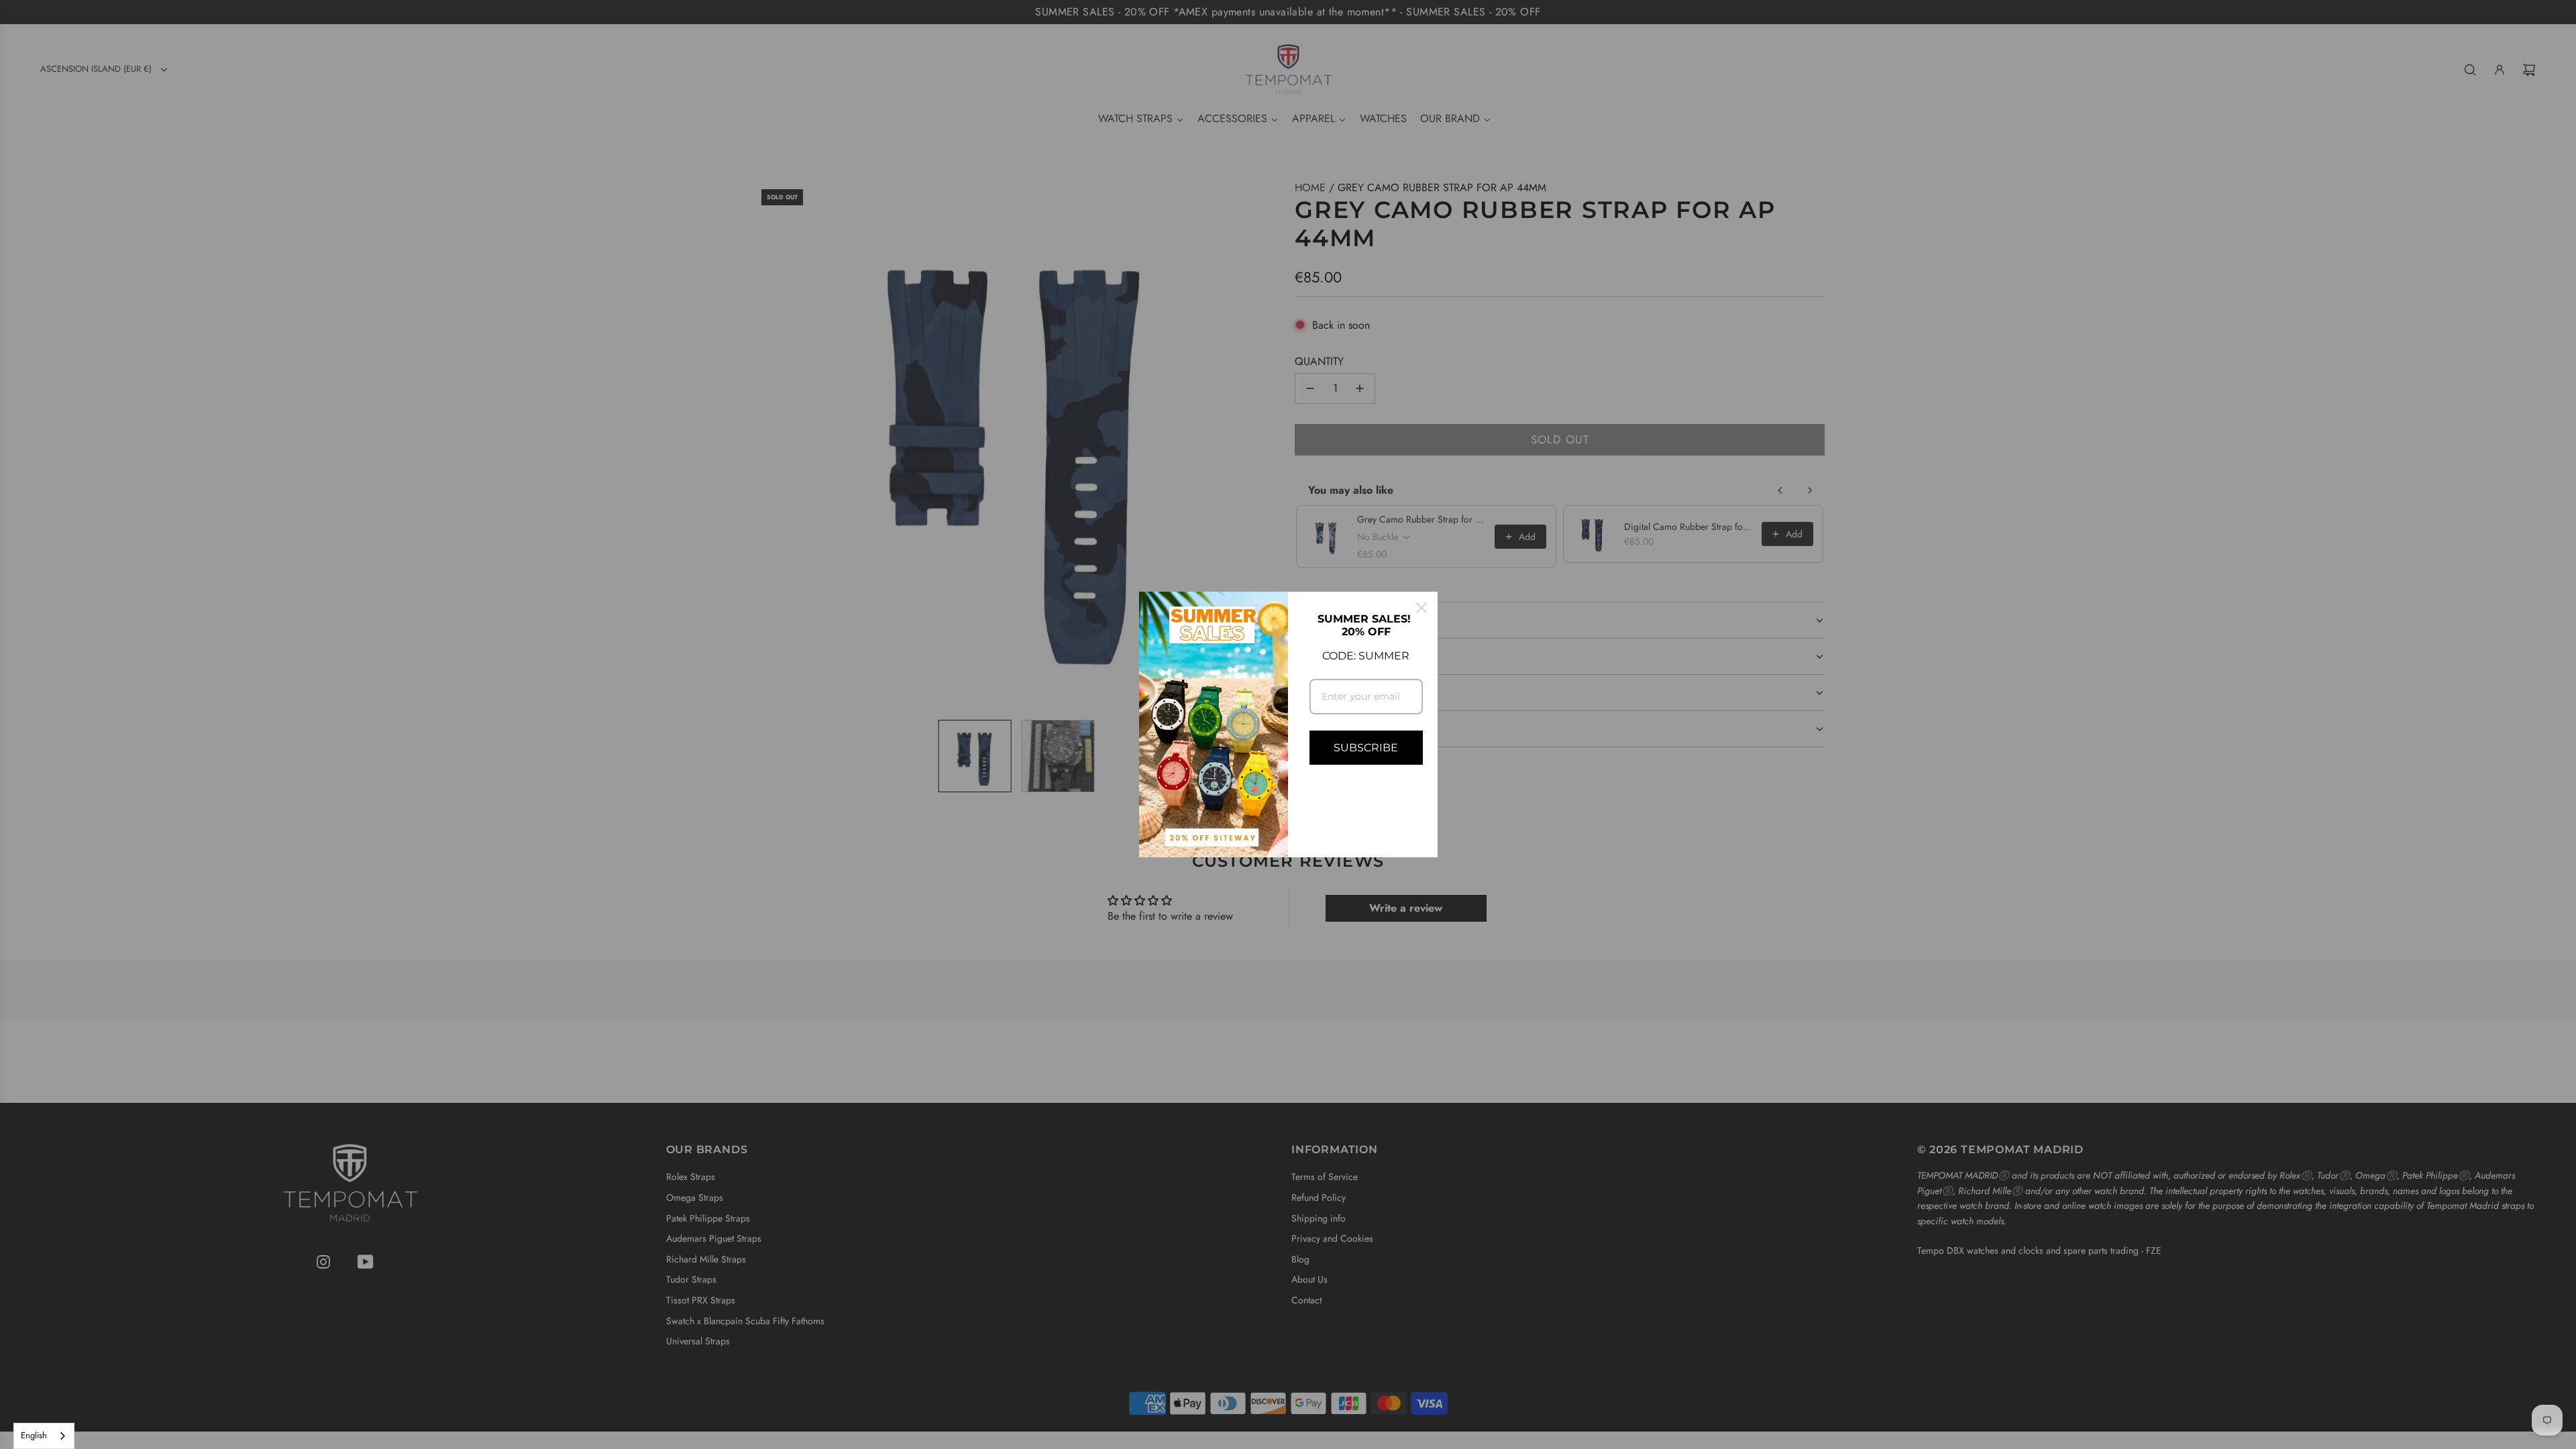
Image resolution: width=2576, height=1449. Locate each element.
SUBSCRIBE (1366, 748)
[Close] (1421, 608)
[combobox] (44, 1436)
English (34, 1435)
